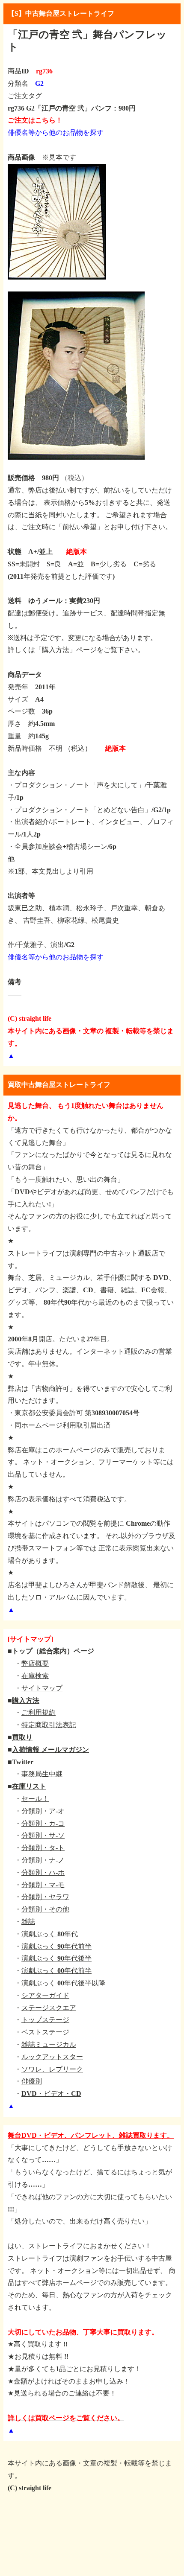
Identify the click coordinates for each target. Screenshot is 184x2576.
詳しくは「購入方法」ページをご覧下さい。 (76, 650)
